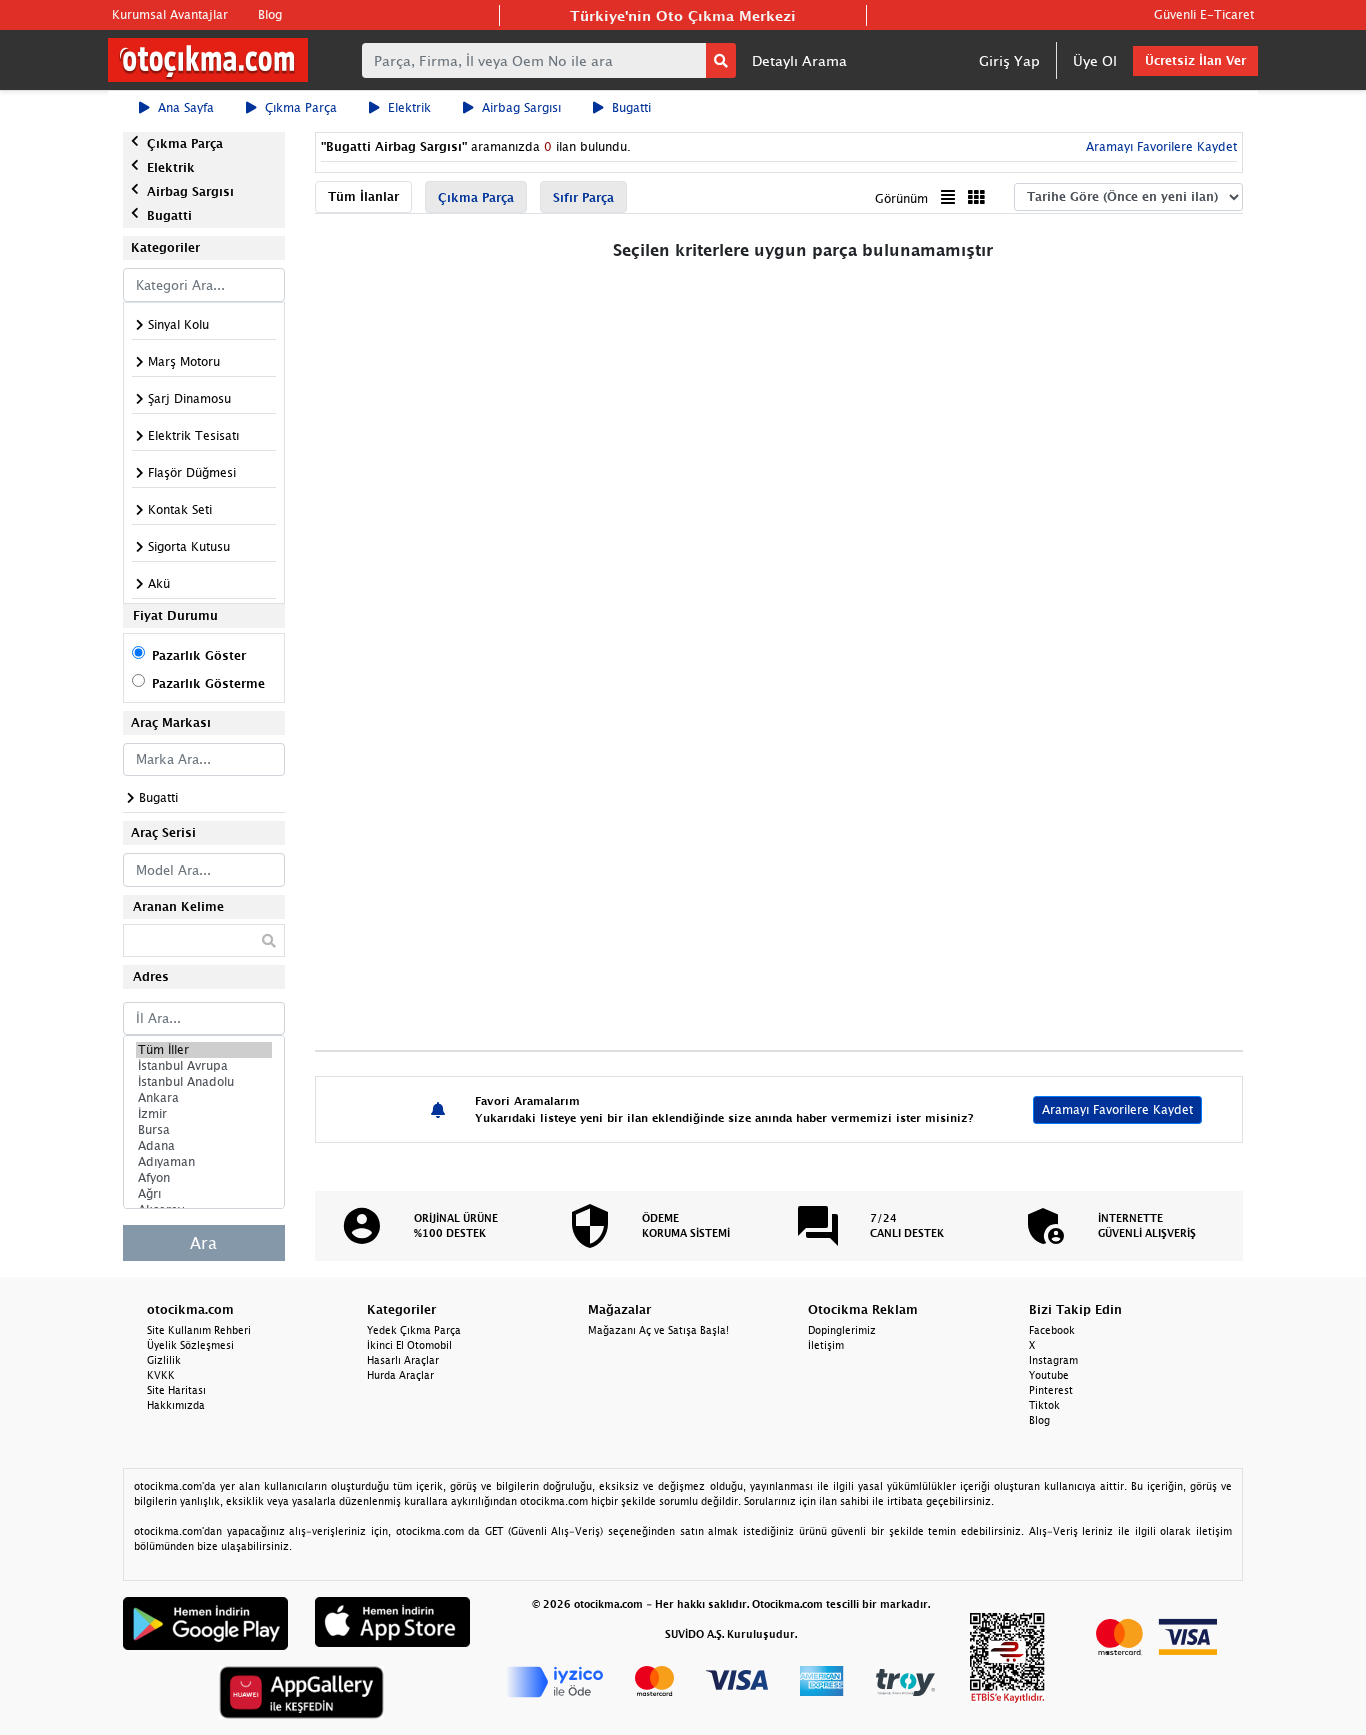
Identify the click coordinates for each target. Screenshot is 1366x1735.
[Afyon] (204, 1178)
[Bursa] (204, 1130)
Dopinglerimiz (842, 1330)
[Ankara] (204, 1098)
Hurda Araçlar (400, 1375)
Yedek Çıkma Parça (414, 1330)
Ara (203, 1243)
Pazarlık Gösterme (208, 683)
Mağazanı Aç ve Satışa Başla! (658, 1330)
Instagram (1053, 1360)
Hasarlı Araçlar (403, 1360)
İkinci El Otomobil (409, 1345)
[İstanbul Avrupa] (204, 1066)
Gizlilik (164, 1360)
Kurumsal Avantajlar (170, 14)
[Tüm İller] (204, 1050)
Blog (270, 14)
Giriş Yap (1009, 60)
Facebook (1052, 1330)
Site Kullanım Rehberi (199, 1330)
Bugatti (631, 107)
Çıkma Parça (301, 107)
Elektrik (409, 107)
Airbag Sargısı (521, 107)
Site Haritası (176, 1390)
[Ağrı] (204, 1194)
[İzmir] (204, 1114)
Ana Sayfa (186, 107)
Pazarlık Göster (199, 655)
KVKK (161, 1375)
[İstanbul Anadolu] (204, 1082)
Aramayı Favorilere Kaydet (1117, 1109)
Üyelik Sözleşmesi (190, 1345)
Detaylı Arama (799, 60)
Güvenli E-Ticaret (1204, 14)
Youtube (1049, 1375)
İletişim (826, 1345)
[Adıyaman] (204, 1162)
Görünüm (901, 198)
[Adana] (204, 1146)
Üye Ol (1095, 60)
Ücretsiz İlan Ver (1195, 60)
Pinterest (1051, 1390)
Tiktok (1044, 1405)
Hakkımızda (176, 1405)
